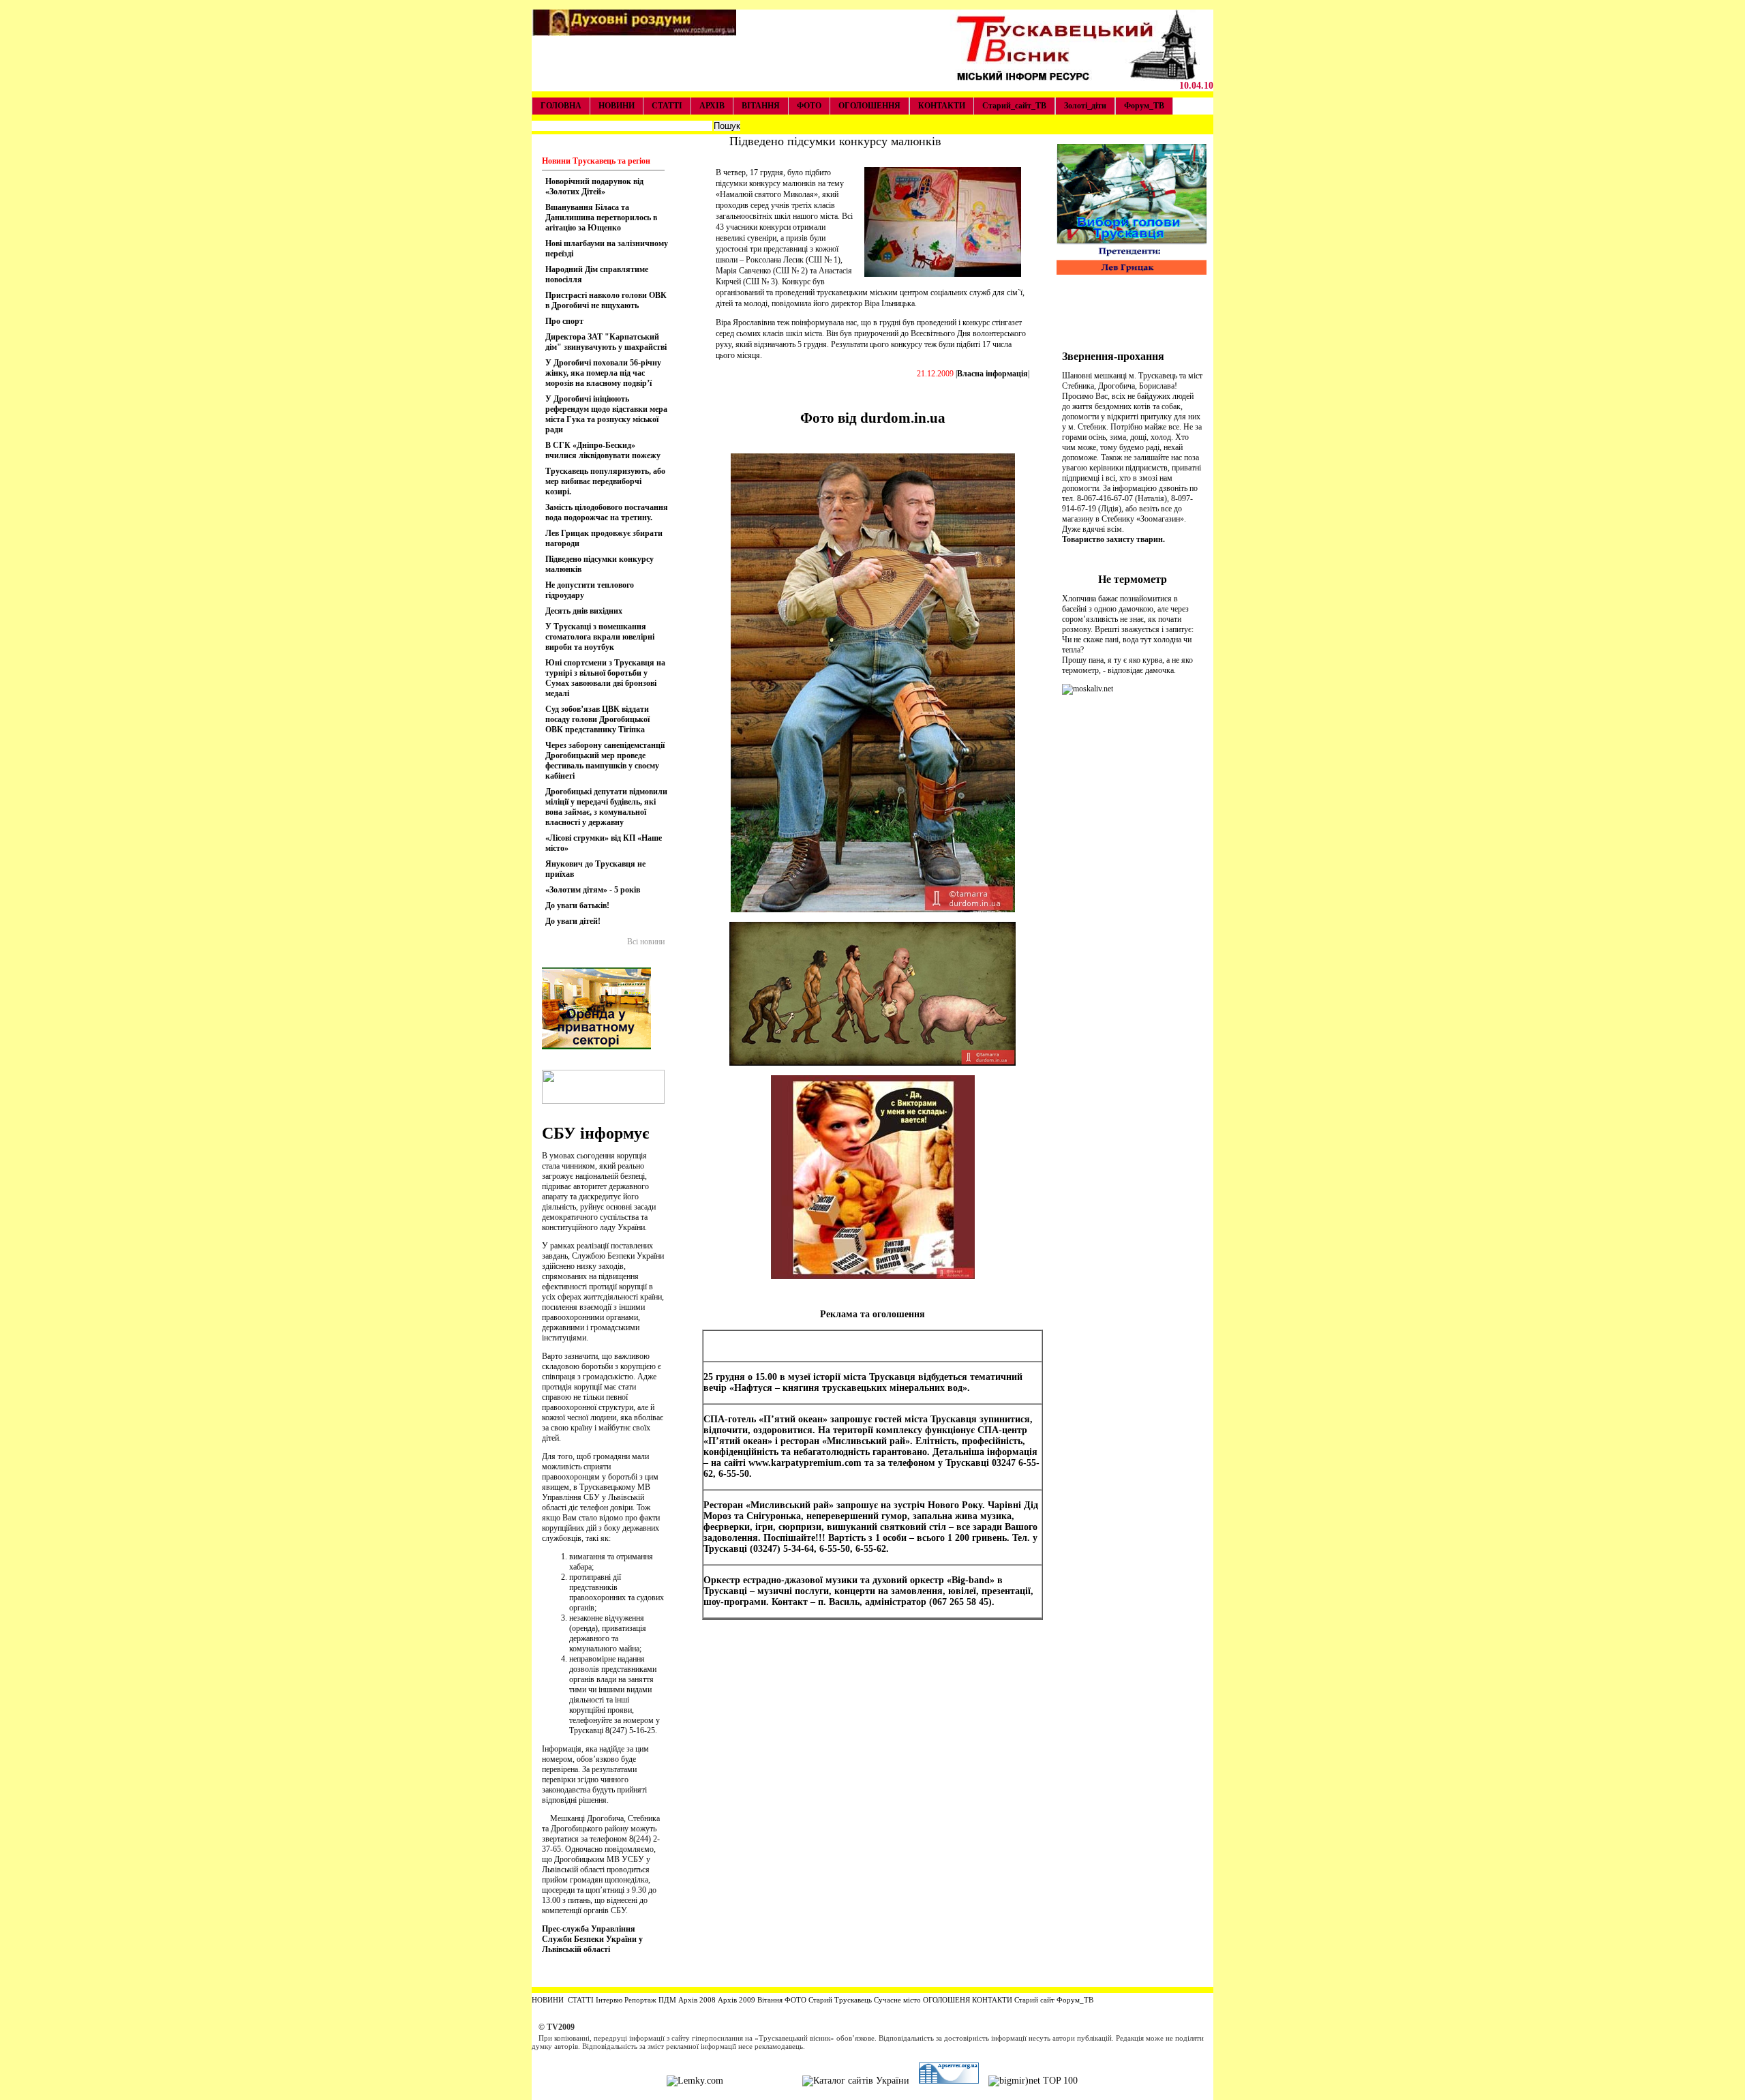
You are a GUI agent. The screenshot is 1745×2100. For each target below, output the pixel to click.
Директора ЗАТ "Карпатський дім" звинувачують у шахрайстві (606, 342)
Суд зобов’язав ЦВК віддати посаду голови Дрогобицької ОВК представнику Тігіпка (597, 719)
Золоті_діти (1085, 106)
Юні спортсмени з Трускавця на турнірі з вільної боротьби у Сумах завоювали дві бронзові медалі (605, 678)
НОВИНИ (617, 106)
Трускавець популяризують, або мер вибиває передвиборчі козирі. (605, 481)
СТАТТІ (667, 106)
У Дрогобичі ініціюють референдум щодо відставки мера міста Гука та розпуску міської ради (606, 414)
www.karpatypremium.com (805, 1463)
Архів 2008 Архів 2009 (717, 2000)
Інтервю (608, 2000)
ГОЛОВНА (561, 106)
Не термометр (1133, 579)
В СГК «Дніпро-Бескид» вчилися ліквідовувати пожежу (603, 450)
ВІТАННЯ (761, 106)
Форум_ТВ (1144, 106)
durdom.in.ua (903, 418)
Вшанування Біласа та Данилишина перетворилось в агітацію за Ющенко (601, 217)
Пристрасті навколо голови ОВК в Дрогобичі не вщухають (606, 300)
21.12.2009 (935, 374)
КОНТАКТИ (942, 106)
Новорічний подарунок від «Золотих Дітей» (594, 186)
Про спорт (564, 321)
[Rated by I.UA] (763, 2081)
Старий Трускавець (839, 2000)
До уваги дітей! (573, 921)
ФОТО (809, 106)
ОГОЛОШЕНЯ (946, 2000)
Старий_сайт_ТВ (1014, 106)
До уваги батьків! (577, 905)
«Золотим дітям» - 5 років (593, 890)
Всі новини (646, 942)
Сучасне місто (897, 2000)
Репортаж (640, 2000)
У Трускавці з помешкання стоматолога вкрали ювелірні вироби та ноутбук (600, 637)
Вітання (770, 2000)
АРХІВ (712, 106)
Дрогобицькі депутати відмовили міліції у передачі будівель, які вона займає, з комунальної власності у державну (606, 807)
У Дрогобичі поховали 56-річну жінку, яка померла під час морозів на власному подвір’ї (603, 373)
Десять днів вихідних (584, 611)
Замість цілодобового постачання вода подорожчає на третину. (607, 512)
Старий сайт (1034, 2000)
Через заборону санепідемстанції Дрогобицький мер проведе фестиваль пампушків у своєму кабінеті (605, 761)
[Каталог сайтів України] (856, 2081)
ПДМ (667, 2000)
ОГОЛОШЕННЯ (869, 106)
